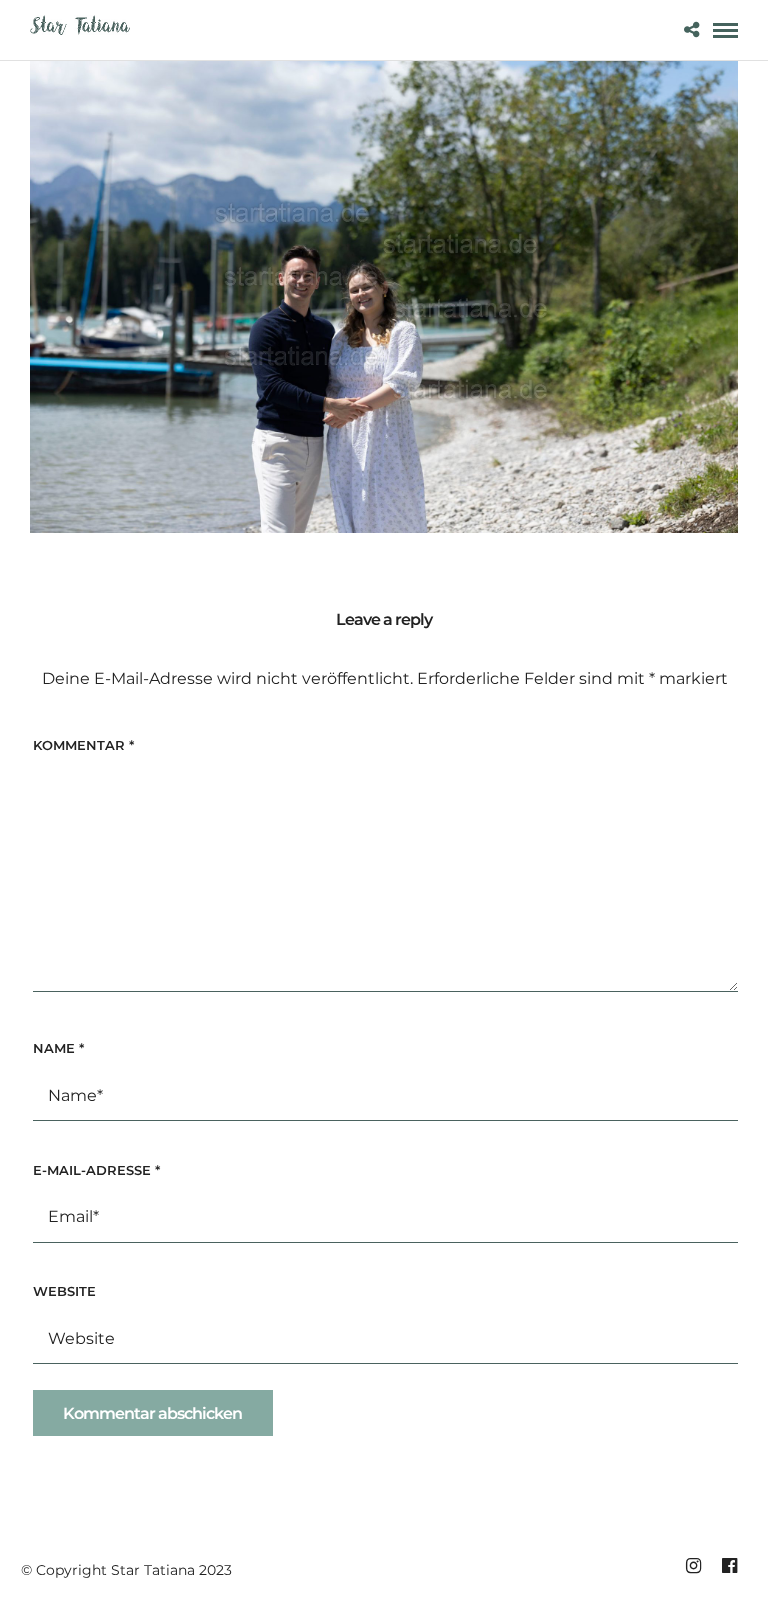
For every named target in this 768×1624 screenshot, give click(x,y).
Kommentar (83, 745)
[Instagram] (693, 1566)
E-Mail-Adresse (96, 1170)
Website (64, 1291)
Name (58, 1048)
